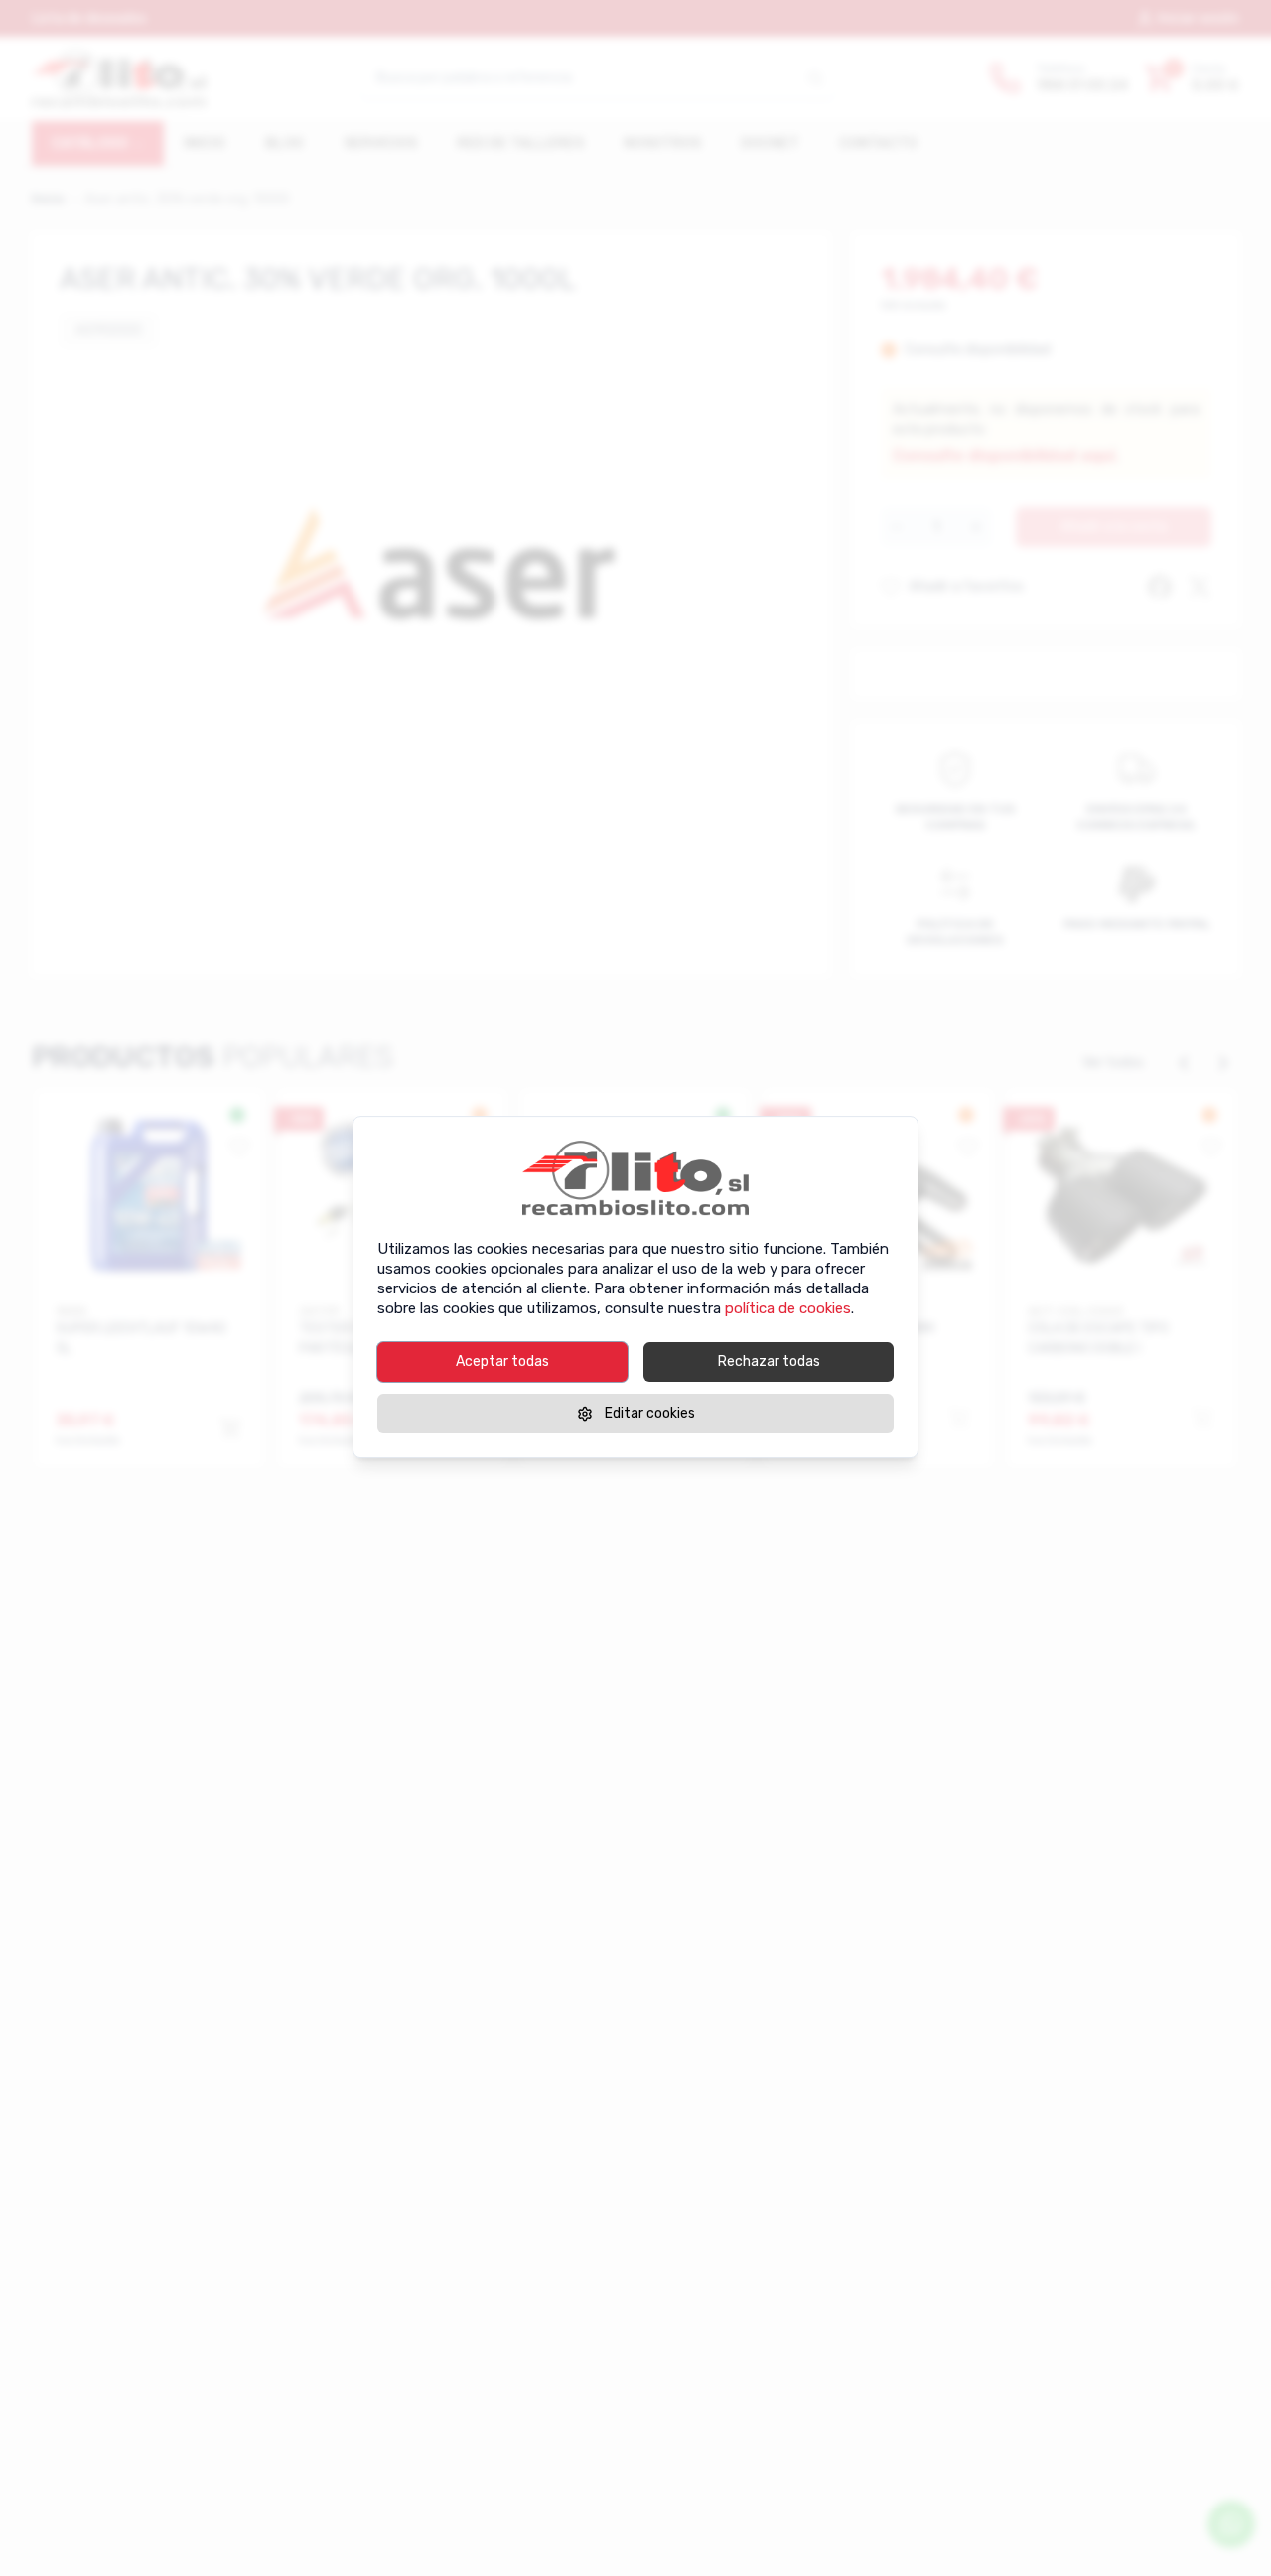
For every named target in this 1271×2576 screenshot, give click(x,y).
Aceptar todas (502, 1361)
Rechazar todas (769, 1361)
